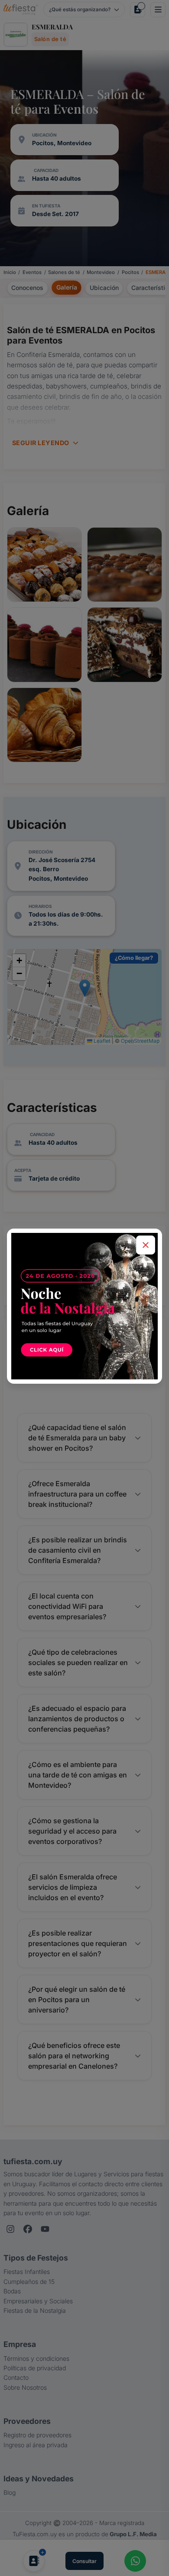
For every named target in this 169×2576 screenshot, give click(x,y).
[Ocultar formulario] (146, 1245)
